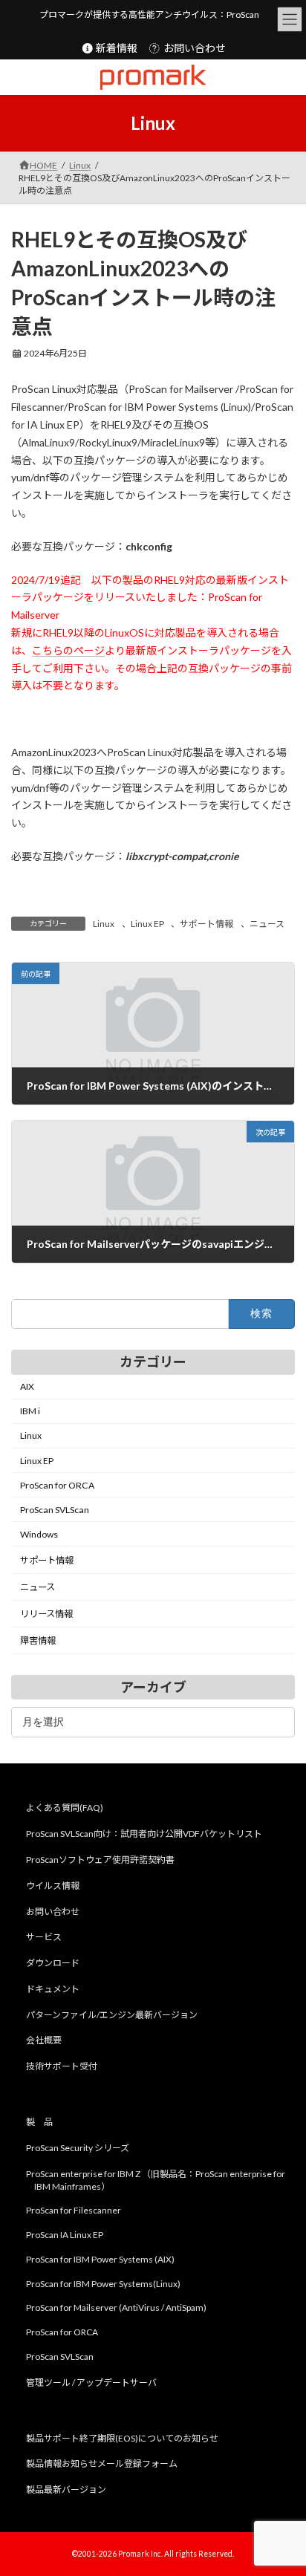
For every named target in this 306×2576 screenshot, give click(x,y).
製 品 (39, 2122)
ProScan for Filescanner (74, 2210)
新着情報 (115, 48)
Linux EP (147, 924)
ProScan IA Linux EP (65, 2235)
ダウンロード (53, 1963)
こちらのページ (68, 650)
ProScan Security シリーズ (78, 2148)
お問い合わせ (193, 48)
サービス (44, 1937)
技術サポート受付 (62, 2066)
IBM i (30, 1412)
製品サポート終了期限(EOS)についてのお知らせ (122, 2437)
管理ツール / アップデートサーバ (91, 2383)
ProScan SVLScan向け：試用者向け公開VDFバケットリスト (144, 1834)
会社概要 (44, 2040)
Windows (39, 1534)
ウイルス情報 (53, 1886)
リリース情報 (46, 1614)
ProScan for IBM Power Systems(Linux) (103, 2284)
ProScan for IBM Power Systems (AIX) (100, 2259)
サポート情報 (206, 924)
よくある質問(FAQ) (65, 1808)
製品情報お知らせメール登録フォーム (102, 2463)
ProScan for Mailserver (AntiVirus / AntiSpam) (116, 2307)
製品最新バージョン (66, 2489)
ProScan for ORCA (57, 1485)
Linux (104, 924)
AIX (27, 1386)
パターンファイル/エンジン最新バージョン (112, 2015)
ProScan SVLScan (55, 1510)
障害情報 (38, 1641)
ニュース (267, 924)
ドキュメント (53, 1989)
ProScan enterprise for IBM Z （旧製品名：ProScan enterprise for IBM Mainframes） (156, 2179)
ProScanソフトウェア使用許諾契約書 (100, 1860)
